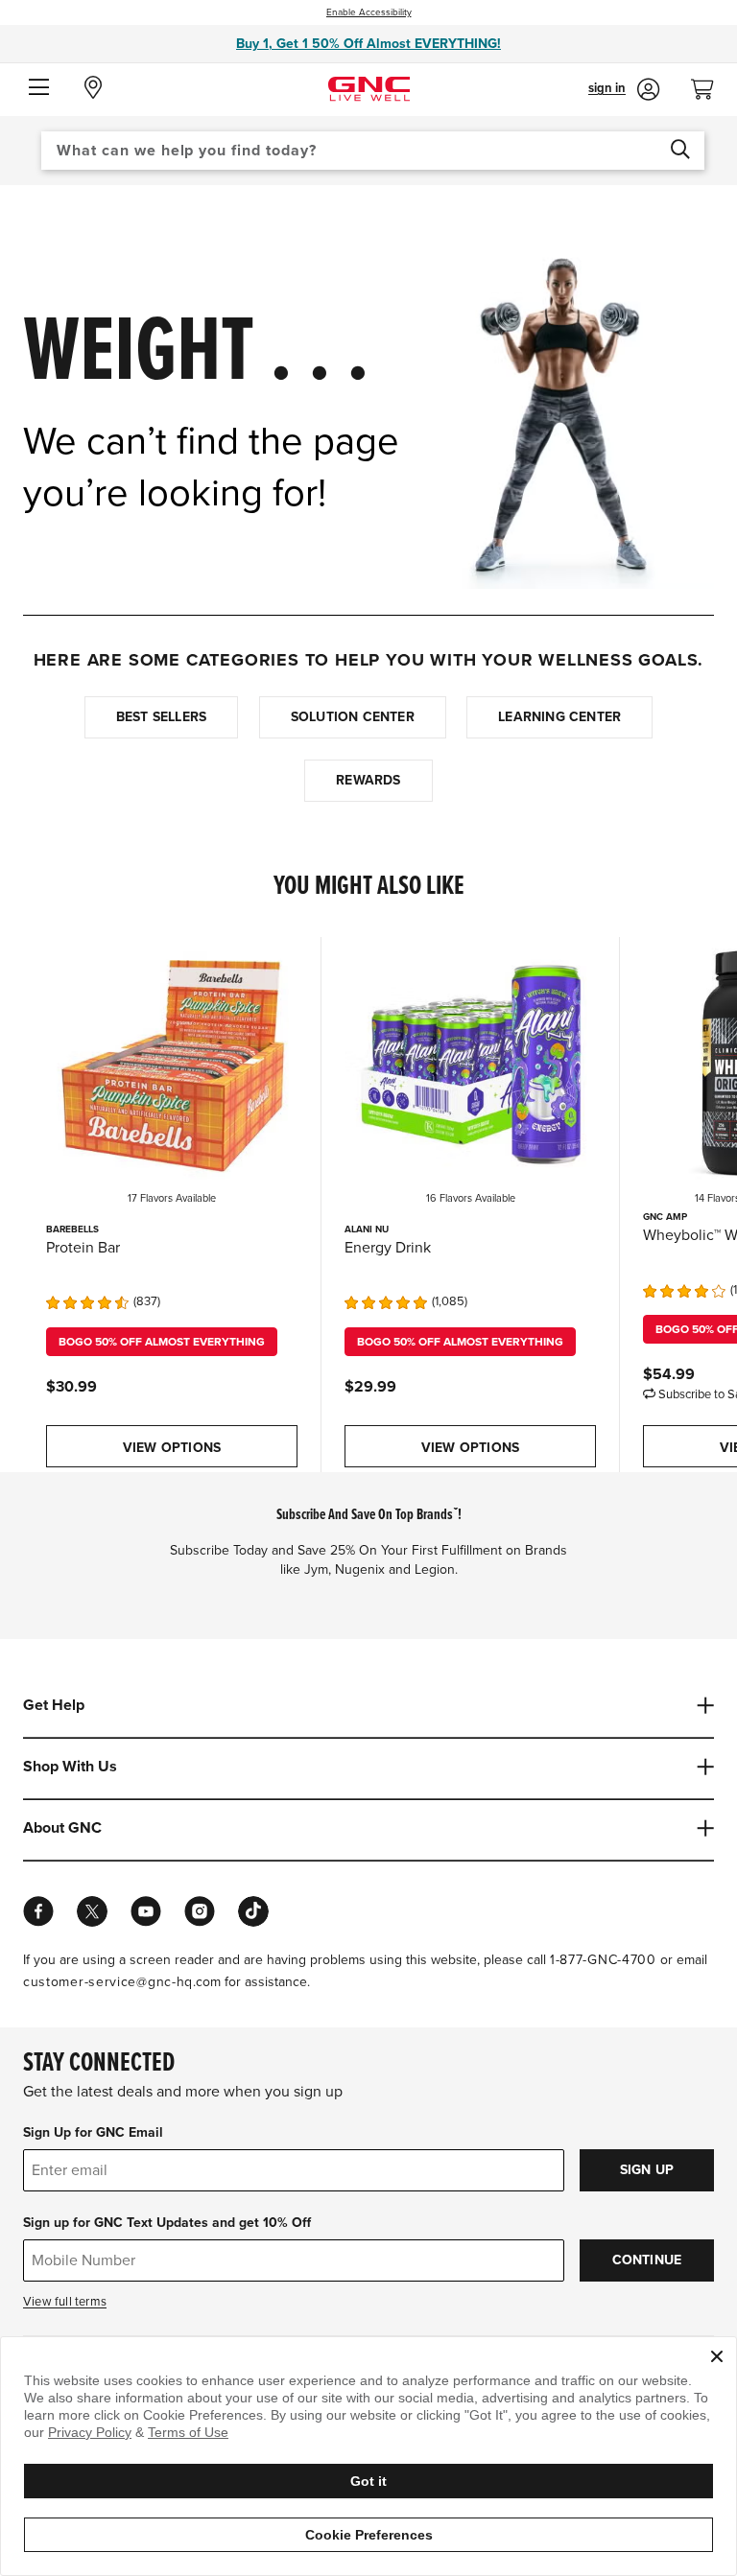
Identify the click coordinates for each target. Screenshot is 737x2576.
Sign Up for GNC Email (93, 2132)
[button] (39, 88)
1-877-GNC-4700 (603, 1960)
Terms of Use (188, 2432)
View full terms (65, 2302)
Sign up (647, 2170)
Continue (647, 2260)
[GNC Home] (369, 88)
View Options (172, 1448)
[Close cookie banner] (717, 2356)
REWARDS (368, 780)
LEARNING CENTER (559, 717)
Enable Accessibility (369, 12)
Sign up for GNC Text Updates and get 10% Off (167, 2223)
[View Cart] (710, 84)
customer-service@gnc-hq (108, 1982)
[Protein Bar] (172, 1063)
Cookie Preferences (369, 2535)
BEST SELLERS (161, 717)
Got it (368, 2481)
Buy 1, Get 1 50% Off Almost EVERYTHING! (368, 44)
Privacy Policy (90, 2432)
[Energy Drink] (470, 1063)
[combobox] (373, 151)
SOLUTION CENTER (353, 717)
